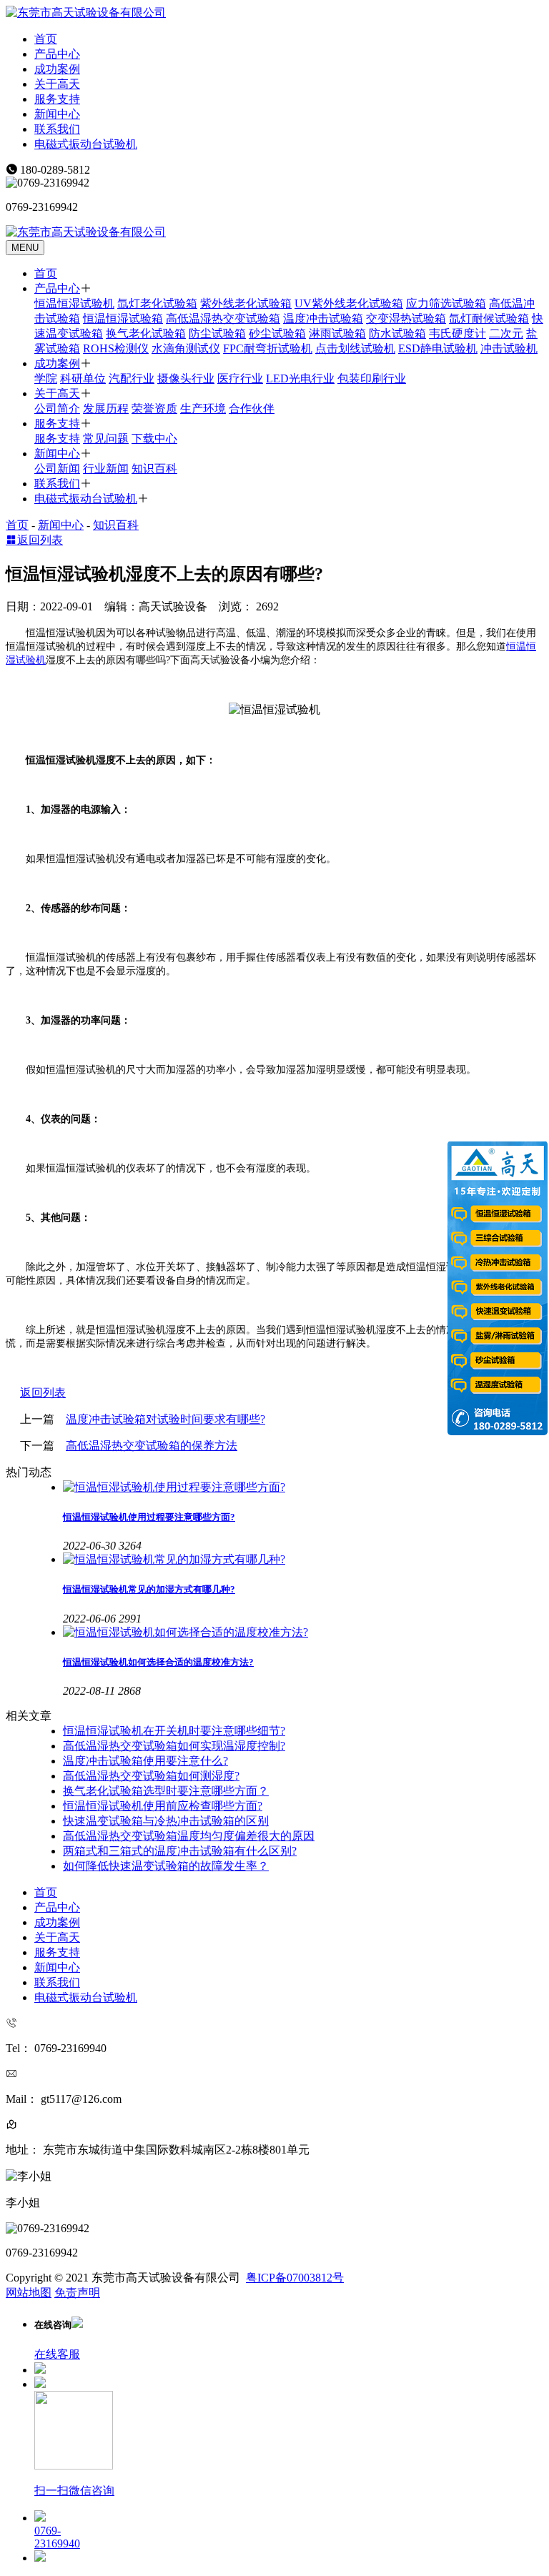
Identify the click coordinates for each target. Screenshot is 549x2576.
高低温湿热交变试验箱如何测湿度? (151, 1776)
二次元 (506, 333)
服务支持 (57, 99)
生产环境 (203, 408)
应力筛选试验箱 (446, 303)
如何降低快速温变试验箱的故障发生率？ (166, 1866)
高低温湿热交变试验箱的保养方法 (152, 1446)
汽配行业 (132, 378)
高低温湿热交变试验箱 (223, 318)
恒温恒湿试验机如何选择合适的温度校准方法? (158, 1662)
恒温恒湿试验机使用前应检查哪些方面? (163, 1806)
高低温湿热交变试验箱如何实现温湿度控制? (174, 1746)
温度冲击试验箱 (323, 318)
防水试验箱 (397, 333)
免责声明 (77, 2293)
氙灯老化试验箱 (157, 303)
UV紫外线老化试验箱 (349, 303)
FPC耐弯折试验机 (268, 348)
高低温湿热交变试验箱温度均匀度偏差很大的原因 (189, 1836)
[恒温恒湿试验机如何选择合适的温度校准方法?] (303, 1633)
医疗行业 (240, 378)
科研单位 (83, 378)
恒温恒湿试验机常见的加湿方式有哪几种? (149, 1589)
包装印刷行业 (372, 378)
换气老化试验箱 (146, 333)
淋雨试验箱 (337, 333)
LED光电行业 (300, 378)
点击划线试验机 (355, 348)
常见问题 (106, 439)
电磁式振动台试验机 (86, 144)
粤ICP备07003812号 (295, 2278)
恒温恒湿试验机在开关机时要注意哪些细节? (174, 1731)
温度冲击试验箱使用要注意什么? (145, 1761)
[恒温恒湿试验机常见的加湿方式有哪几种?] (303, 1560)
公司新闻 (57, 469)
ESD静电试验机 (438, 348)
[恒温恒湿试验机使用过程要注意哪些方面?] (303, 1488)
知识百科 (154, 469)
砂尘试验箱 (277, 333)
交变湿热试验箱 (406, 318)
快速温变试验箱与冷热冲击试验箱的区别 (166, 1821)
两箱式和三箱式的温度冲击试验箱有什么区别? (180, 1851)
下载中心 (154, 439)
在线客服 (57, 2354)
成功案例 (57, 69)
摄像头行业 (186, 378)
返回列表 (40, 540)
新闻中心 (57, 114)
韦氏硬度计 (457, 333)
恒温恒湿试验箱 (123, 318)
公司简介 (57, 408)
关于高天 (57, 84)
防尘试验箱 (217, 333)
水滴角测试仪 (186, 348)
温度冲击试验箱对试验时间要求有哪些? (165, 1419)
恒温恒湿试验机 (74, 303)
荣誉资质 (154, 408)
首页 (46, 39)
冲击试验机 (509, 348)
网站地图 (29, 2293)
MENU (25, 248)
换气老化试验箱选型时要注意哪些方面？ (166, 1791)
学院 (46, 378)
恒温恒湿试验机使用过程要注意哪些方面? (149, 1517)
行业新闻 (106, 469)
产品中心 (57, 54)
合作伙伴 (252, 408)
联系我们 (57, 129)
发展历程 (106, 408)
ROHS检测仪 (116, 348)
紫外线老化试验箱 (246, 303)
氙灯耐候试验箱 (489, 318)
